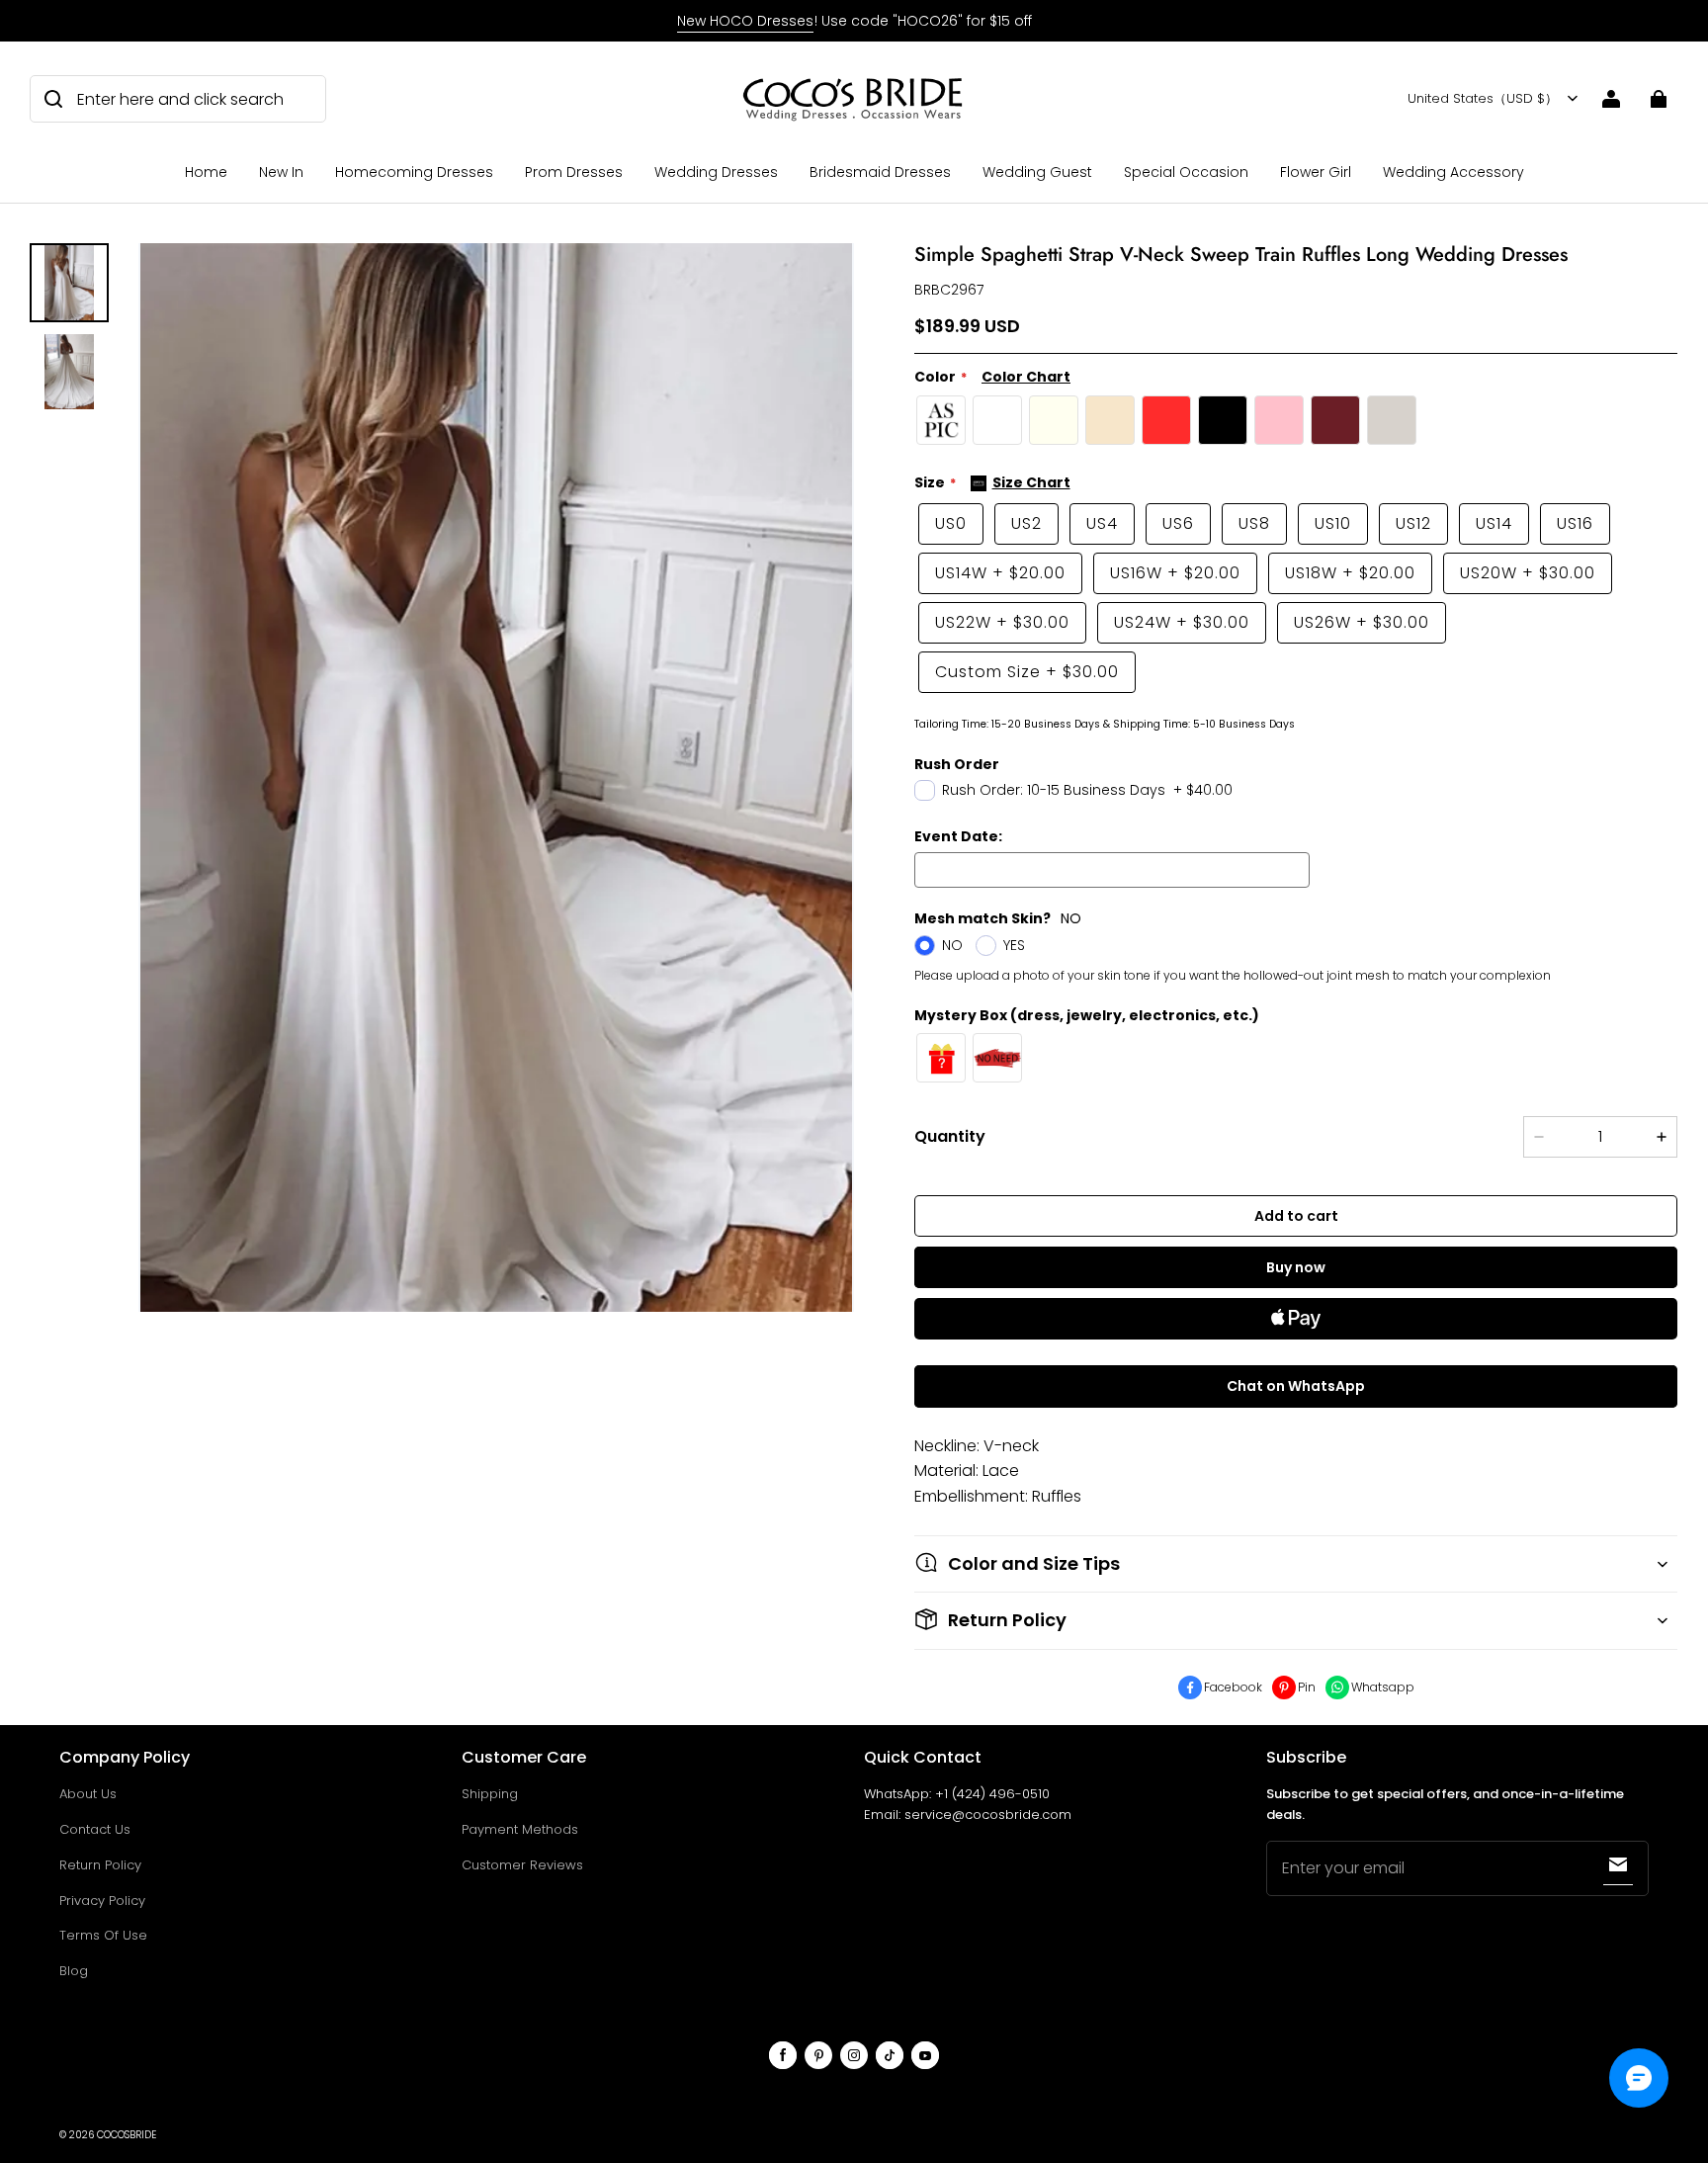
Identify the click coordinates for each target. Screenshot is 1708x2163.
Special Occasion (1186, 172)
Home (206, 172)
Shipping (490, 1794)
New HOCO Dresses (745, 21)
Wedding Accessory (1453, 172)
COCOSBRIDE (127, 2135)
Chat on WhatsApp (1296, 1386)
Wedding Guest (1037, 172)
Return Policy (100, 1865)
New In (281, 172)
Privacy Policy (102, 1901)
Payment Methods (520, 1829)
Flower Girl (1316, 172)
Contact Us (95, 1829)
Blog (74, 1971)
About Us (88, 1794)
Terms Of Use (103, 1935)
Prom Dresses (574, 172)
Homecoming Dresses (414, 172)
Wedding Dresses (716, 172)
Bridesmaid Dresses (880, 172)
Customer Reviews (522, 1865)
